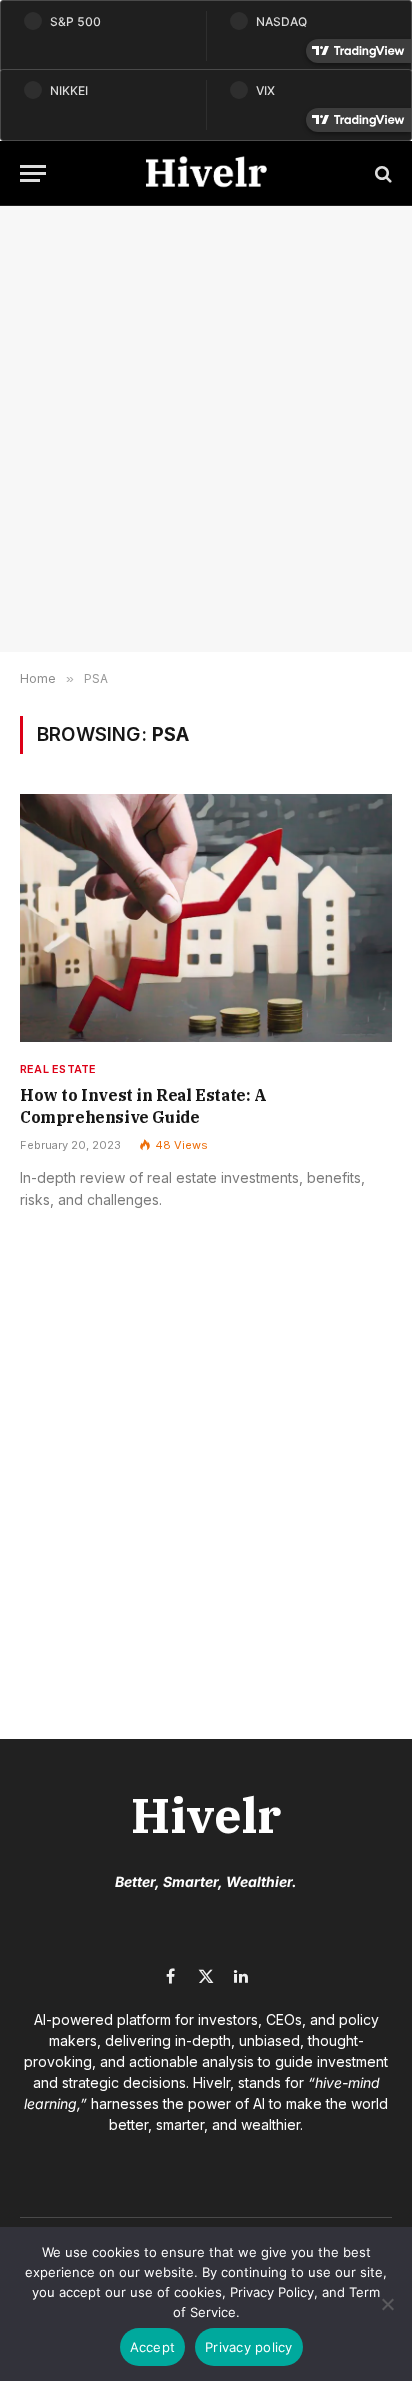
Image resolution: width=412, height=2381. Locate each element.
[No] (387, 2304)
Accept (153, 2347)
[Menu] (33, 173)
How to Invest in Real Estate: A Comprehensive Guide (143, 1106)
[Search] (381, 173)
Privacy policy (249, 2347)
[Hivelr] (206, 173)
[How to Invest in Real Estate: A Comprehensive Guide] (206, 918)
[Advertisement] (206, 429)
